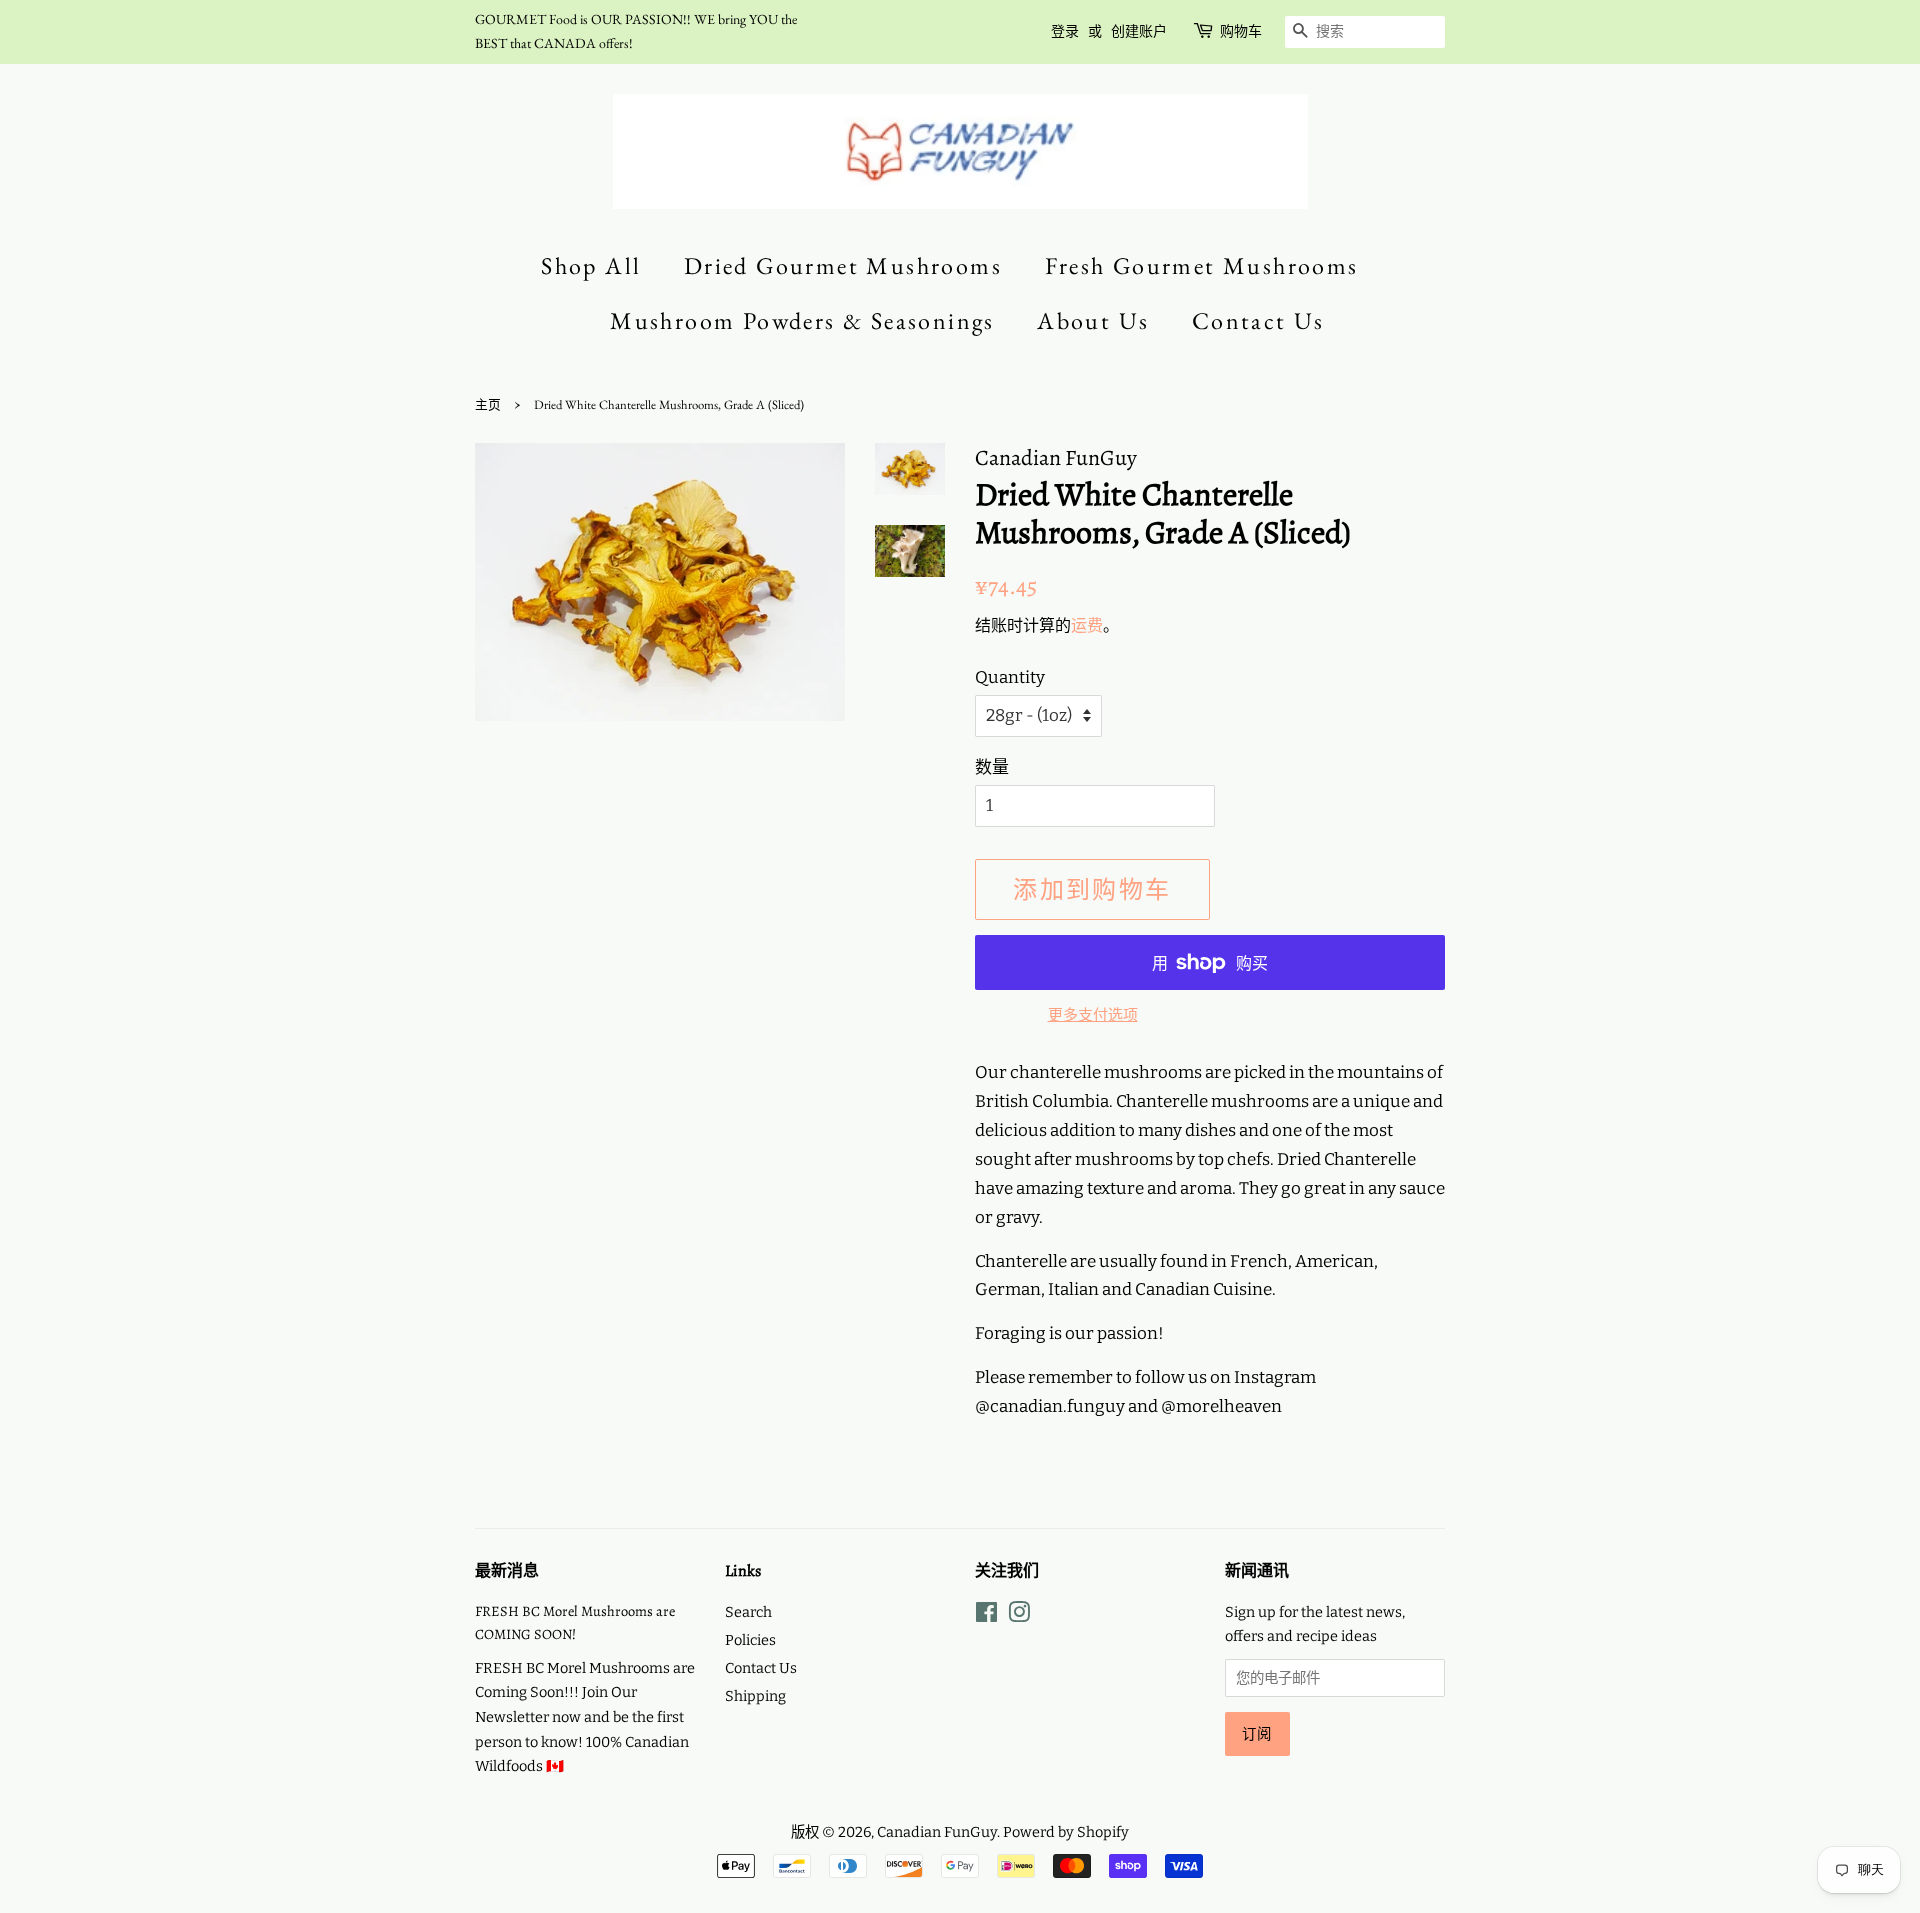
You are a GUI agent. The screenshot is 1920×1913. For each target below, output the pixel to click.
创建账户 (1139, 31)
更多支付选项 (1093, 1015)
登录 (1065, 31)
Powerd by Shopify (1066, 1832)
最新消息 (507, 1571)
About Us (1093, 320)
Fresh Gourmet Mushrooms (1202, 265)
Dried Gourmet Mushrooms (843, 265)
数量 (992, 767)
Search (748, 1612)
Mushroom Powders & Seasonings (802, 320)
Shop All (591, 265)
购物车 (1241, 31)
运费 (1087, 625)
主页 (488, 404)
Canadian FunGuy (937, 1832)
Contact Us (1258, 320)
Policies (750, 1640)
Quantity (1010, 677)
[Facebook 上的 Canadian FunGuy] (986, 1616)
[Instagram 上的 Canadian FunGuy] (1019, 1616)
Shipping (755, 1696)
